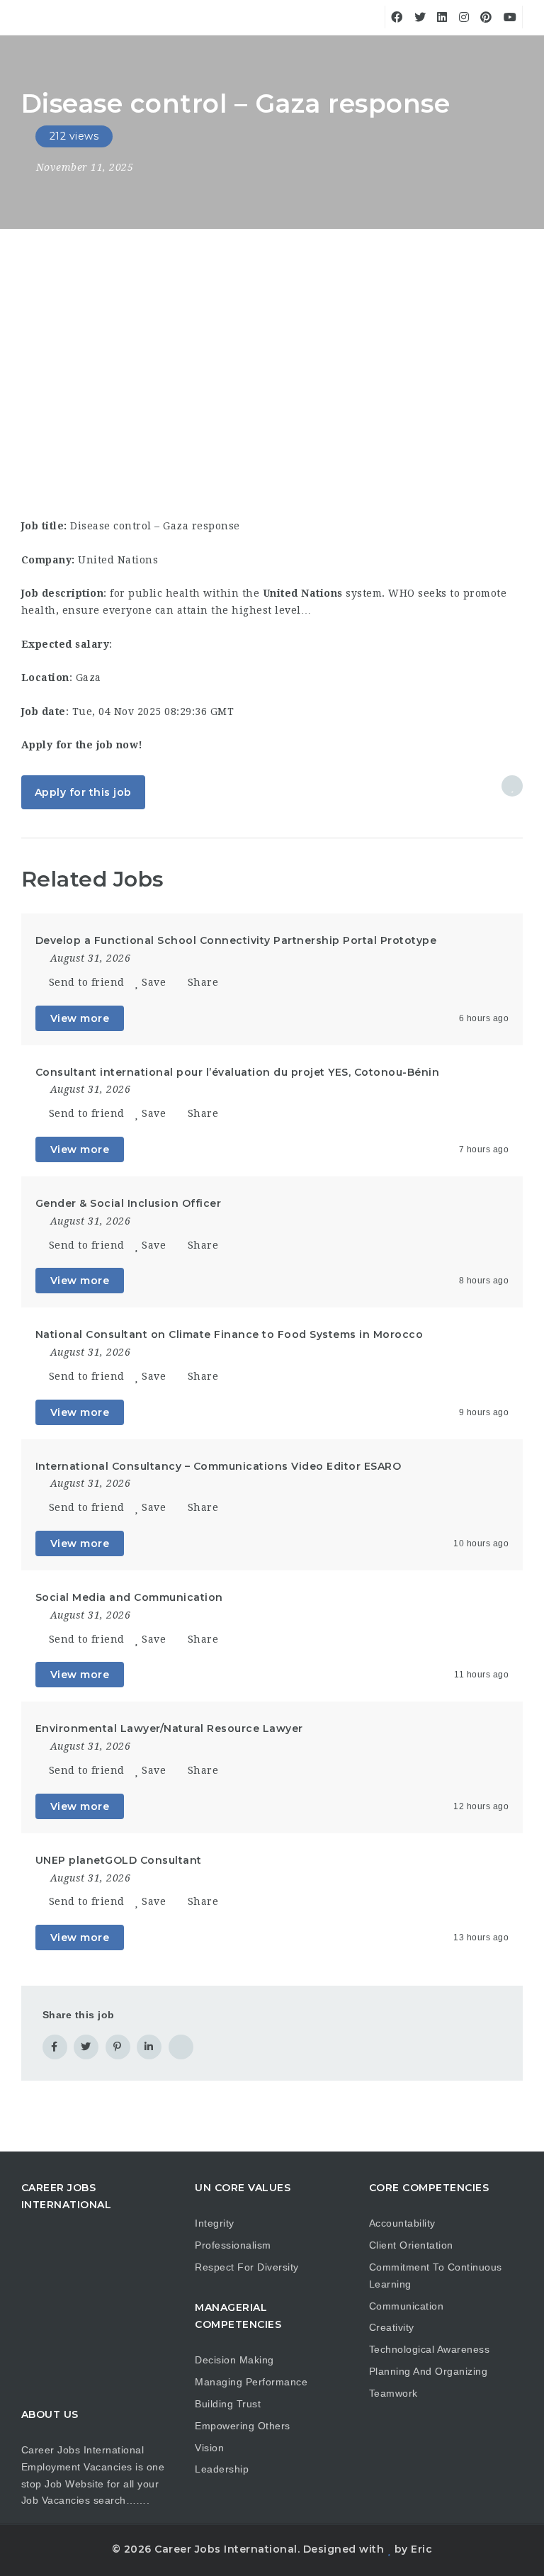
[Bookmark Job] (512, 786)
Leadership (222, 2469)
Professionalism (233, 2245)
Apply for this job (83, 792)
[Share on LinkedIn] (149, 2047)
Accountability (402, 2223)
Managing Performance (251, 2382)
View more (80, 1018)
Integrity (215, 2223)
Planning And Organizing (429, 2371)
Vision (209, 2448)
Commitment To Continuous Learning (436, 2276)
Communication (407, 2306)
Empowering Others (243, 2426)
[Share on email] (181, 2047)
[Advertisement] (272, 335)
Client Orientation (411, 2245)
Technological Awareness (430, 2349)
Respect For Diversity (247, 2267)
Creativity (392, 2327)
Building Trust (228, 2404)
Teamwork (393, 2393)
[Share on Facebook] (55, 2047)
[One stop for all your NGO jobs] (39, 60)
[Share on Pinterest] (118, 2047)
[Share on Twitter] (86, 2047)
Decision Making (234, 2360)
